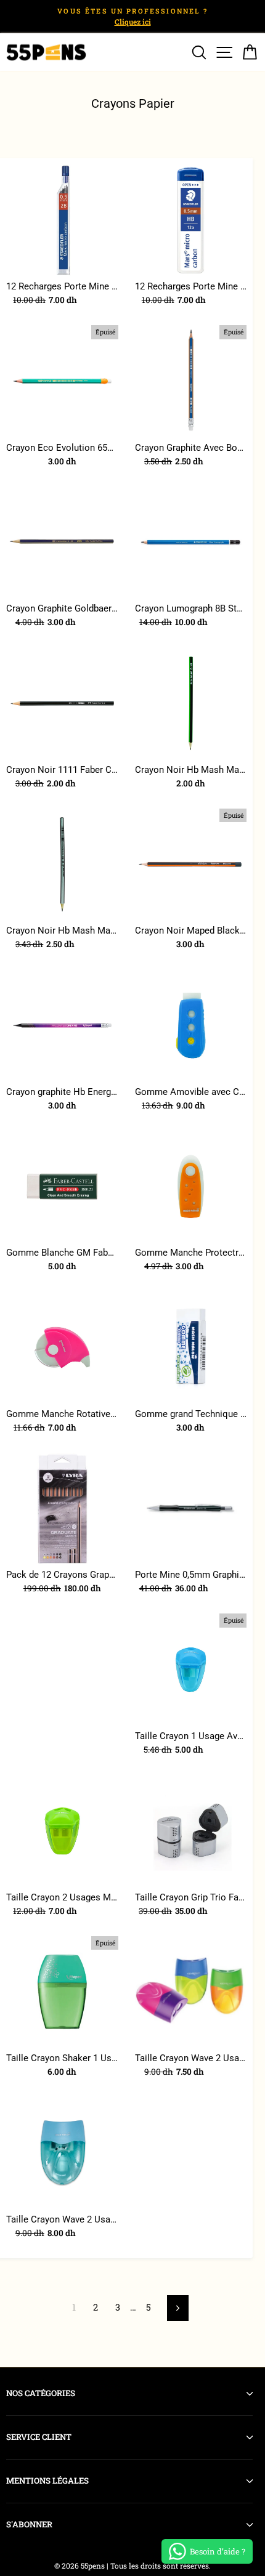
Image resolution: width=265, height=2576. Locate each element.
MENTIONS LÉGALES (47, 2481)
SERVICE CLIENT (39, 2437)
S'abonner (29, 2524)
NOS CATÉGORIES (41, 2393)
